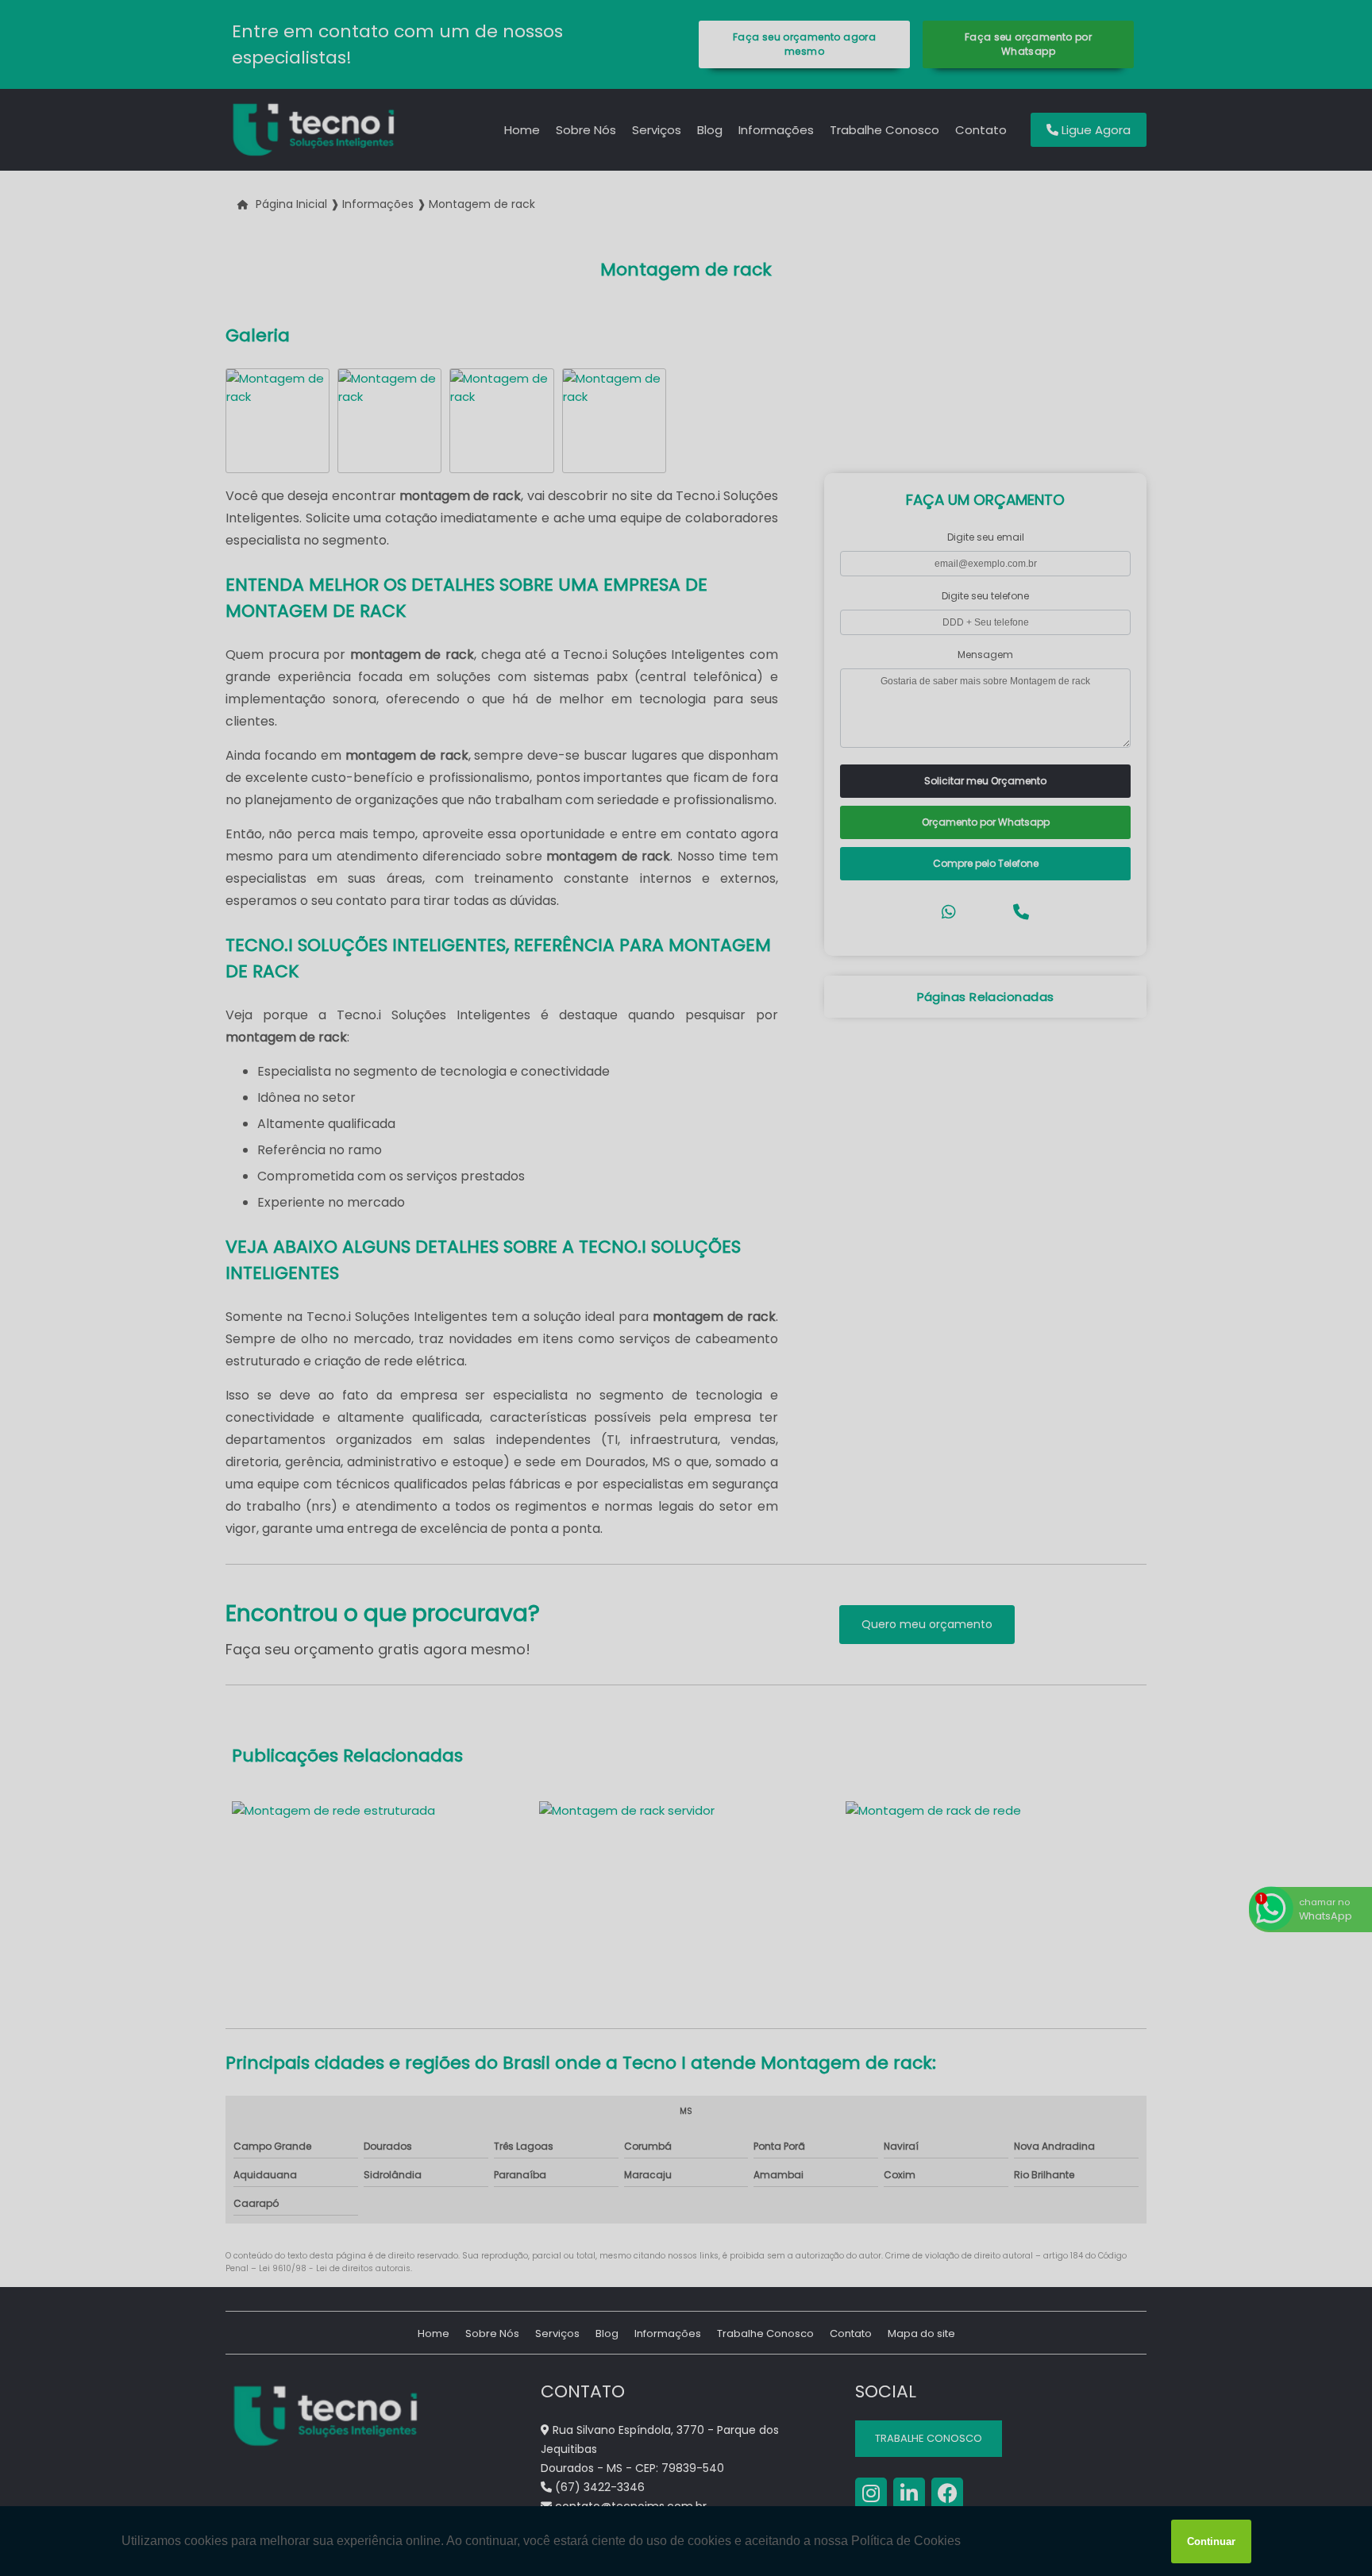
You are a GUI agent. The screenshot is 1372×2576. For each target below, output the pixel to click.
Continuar (1211, 2541)
